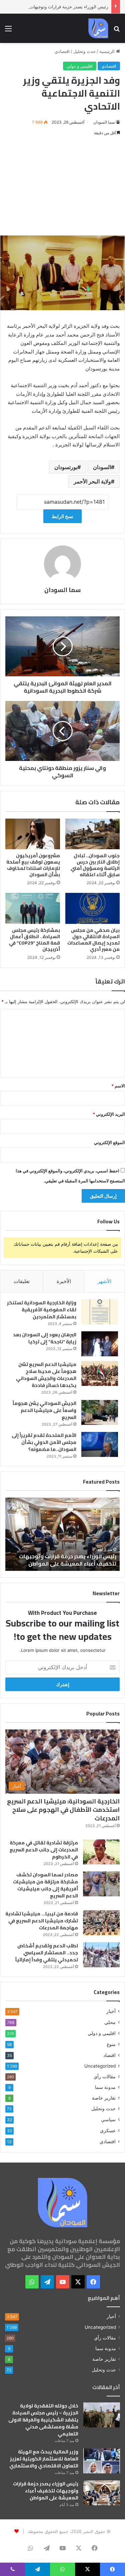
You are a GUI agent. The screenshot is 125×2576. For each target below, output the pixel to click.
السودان (102, 467)
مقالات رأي (105, 2077)
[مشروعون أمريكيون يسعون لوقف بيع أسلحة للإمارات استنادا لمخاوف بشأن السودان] (33, 834)
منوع (111, 2044)
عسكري (108, 2130)
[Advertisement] (62, 186)
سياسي (108, 2119)
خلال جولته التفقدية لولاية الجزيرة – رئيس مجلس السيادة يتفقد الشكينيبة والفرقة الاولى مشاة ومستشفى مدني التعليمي (43, 2420)
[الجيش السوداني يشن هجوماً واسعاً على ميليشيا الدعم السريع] (100, 1412)
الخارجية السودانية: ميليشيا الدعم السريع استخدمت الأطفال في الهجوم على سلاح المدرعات (63, 1810)
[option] (62, 1534)
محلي (110, 2022)
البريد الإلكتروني (109, 1114)
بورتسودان (66, 467)
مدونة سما (105, 2087)
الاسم (118, 1086)
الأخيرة (64, 1281)
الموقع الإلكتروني (109, 1142)
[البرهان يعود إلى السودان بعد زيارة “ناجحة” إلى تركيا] (100, 1344)
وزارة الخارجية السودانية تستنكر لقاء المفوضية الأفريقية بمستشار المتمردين (42, 1310)
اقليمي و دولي (80, 66)
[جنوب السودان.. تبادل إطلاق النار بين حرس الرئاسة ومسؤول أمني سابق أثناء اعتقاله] (93, 834)
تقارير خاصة (104, 2098)
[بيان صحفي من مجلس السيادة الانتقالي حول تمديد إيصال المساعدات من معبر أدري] (93, 908)
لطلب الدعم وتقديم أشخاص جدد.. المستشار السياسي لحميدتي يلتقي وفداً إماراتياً (47, 1953)
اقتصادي (62, 51)
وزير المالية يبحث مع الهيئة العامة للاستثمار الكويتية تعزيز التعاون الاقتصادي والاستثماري (44, 2459)
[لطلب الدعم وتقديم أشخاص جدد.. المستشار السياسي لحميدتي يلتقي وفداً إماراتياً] (101, 1955)
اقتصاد (109, 2055)
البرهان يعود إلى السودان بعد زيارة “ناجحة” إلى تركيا (45, 1338)
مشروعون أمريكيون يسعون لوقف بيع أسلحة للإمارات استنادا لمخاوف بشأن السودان (33, 865)
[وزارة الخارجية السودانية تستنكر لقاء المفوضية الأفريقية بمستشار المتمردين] (100, 1312)
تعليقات (22, 1281)
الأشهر (104, 1281)
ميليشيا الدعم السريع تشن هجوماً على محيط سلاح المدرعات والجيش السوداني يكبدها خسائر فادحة (46, 1375)
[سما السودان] (98, 28)
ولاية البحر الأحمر (92, 481)
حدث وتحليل (84, 51)
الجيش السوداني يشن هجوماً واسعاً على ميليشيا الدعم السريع (44, 1410)
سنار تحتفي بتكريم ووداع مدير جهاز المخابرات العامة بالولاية (74, 1560)
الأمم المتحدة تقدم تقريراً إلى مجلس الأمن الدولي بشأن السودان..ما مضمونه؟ (44, 1442)
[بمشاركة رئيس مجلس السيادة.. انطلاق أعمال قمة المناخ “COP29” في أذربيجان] (33, 908)
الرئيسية (108, 51)
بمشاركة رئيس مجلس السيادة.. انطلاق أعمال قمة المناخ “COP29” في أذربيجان (34, 940)
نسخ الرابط (62, 516)
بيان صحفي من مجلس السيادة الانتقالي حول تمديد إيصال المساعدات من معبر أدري (93, 940)
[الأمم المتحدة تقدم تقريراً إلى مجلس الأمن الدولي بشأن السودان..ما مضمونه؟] (100, 1444)
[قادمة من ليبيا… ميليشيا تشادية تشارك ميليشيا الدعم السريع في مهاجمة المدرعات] (101, 1923)
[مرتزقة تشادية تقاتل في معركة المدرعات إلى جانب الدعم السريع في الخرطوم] (101, 1852)
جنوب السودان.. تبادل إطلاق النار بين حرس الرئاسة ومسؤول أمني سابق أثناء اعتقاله (95, 865)
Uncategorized (100, 2066)
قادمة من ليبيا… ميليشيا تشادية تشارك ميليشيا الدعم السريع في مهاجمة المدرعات (42, 1921)
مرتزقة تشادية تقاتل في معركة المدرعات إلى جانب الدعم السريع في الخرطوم (44, 1850)
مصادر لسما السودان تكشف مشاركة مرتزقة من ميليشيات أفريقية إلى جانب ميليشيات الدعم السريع (45, 1885)
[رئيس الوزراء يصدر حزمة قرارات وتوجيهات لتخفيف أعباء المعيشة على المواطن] (102, 2493)
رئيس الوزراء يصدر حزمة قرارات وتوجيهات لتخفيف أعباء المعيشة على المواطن (46, 2491)
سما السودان (104, 122)
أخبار (111, 2011)
